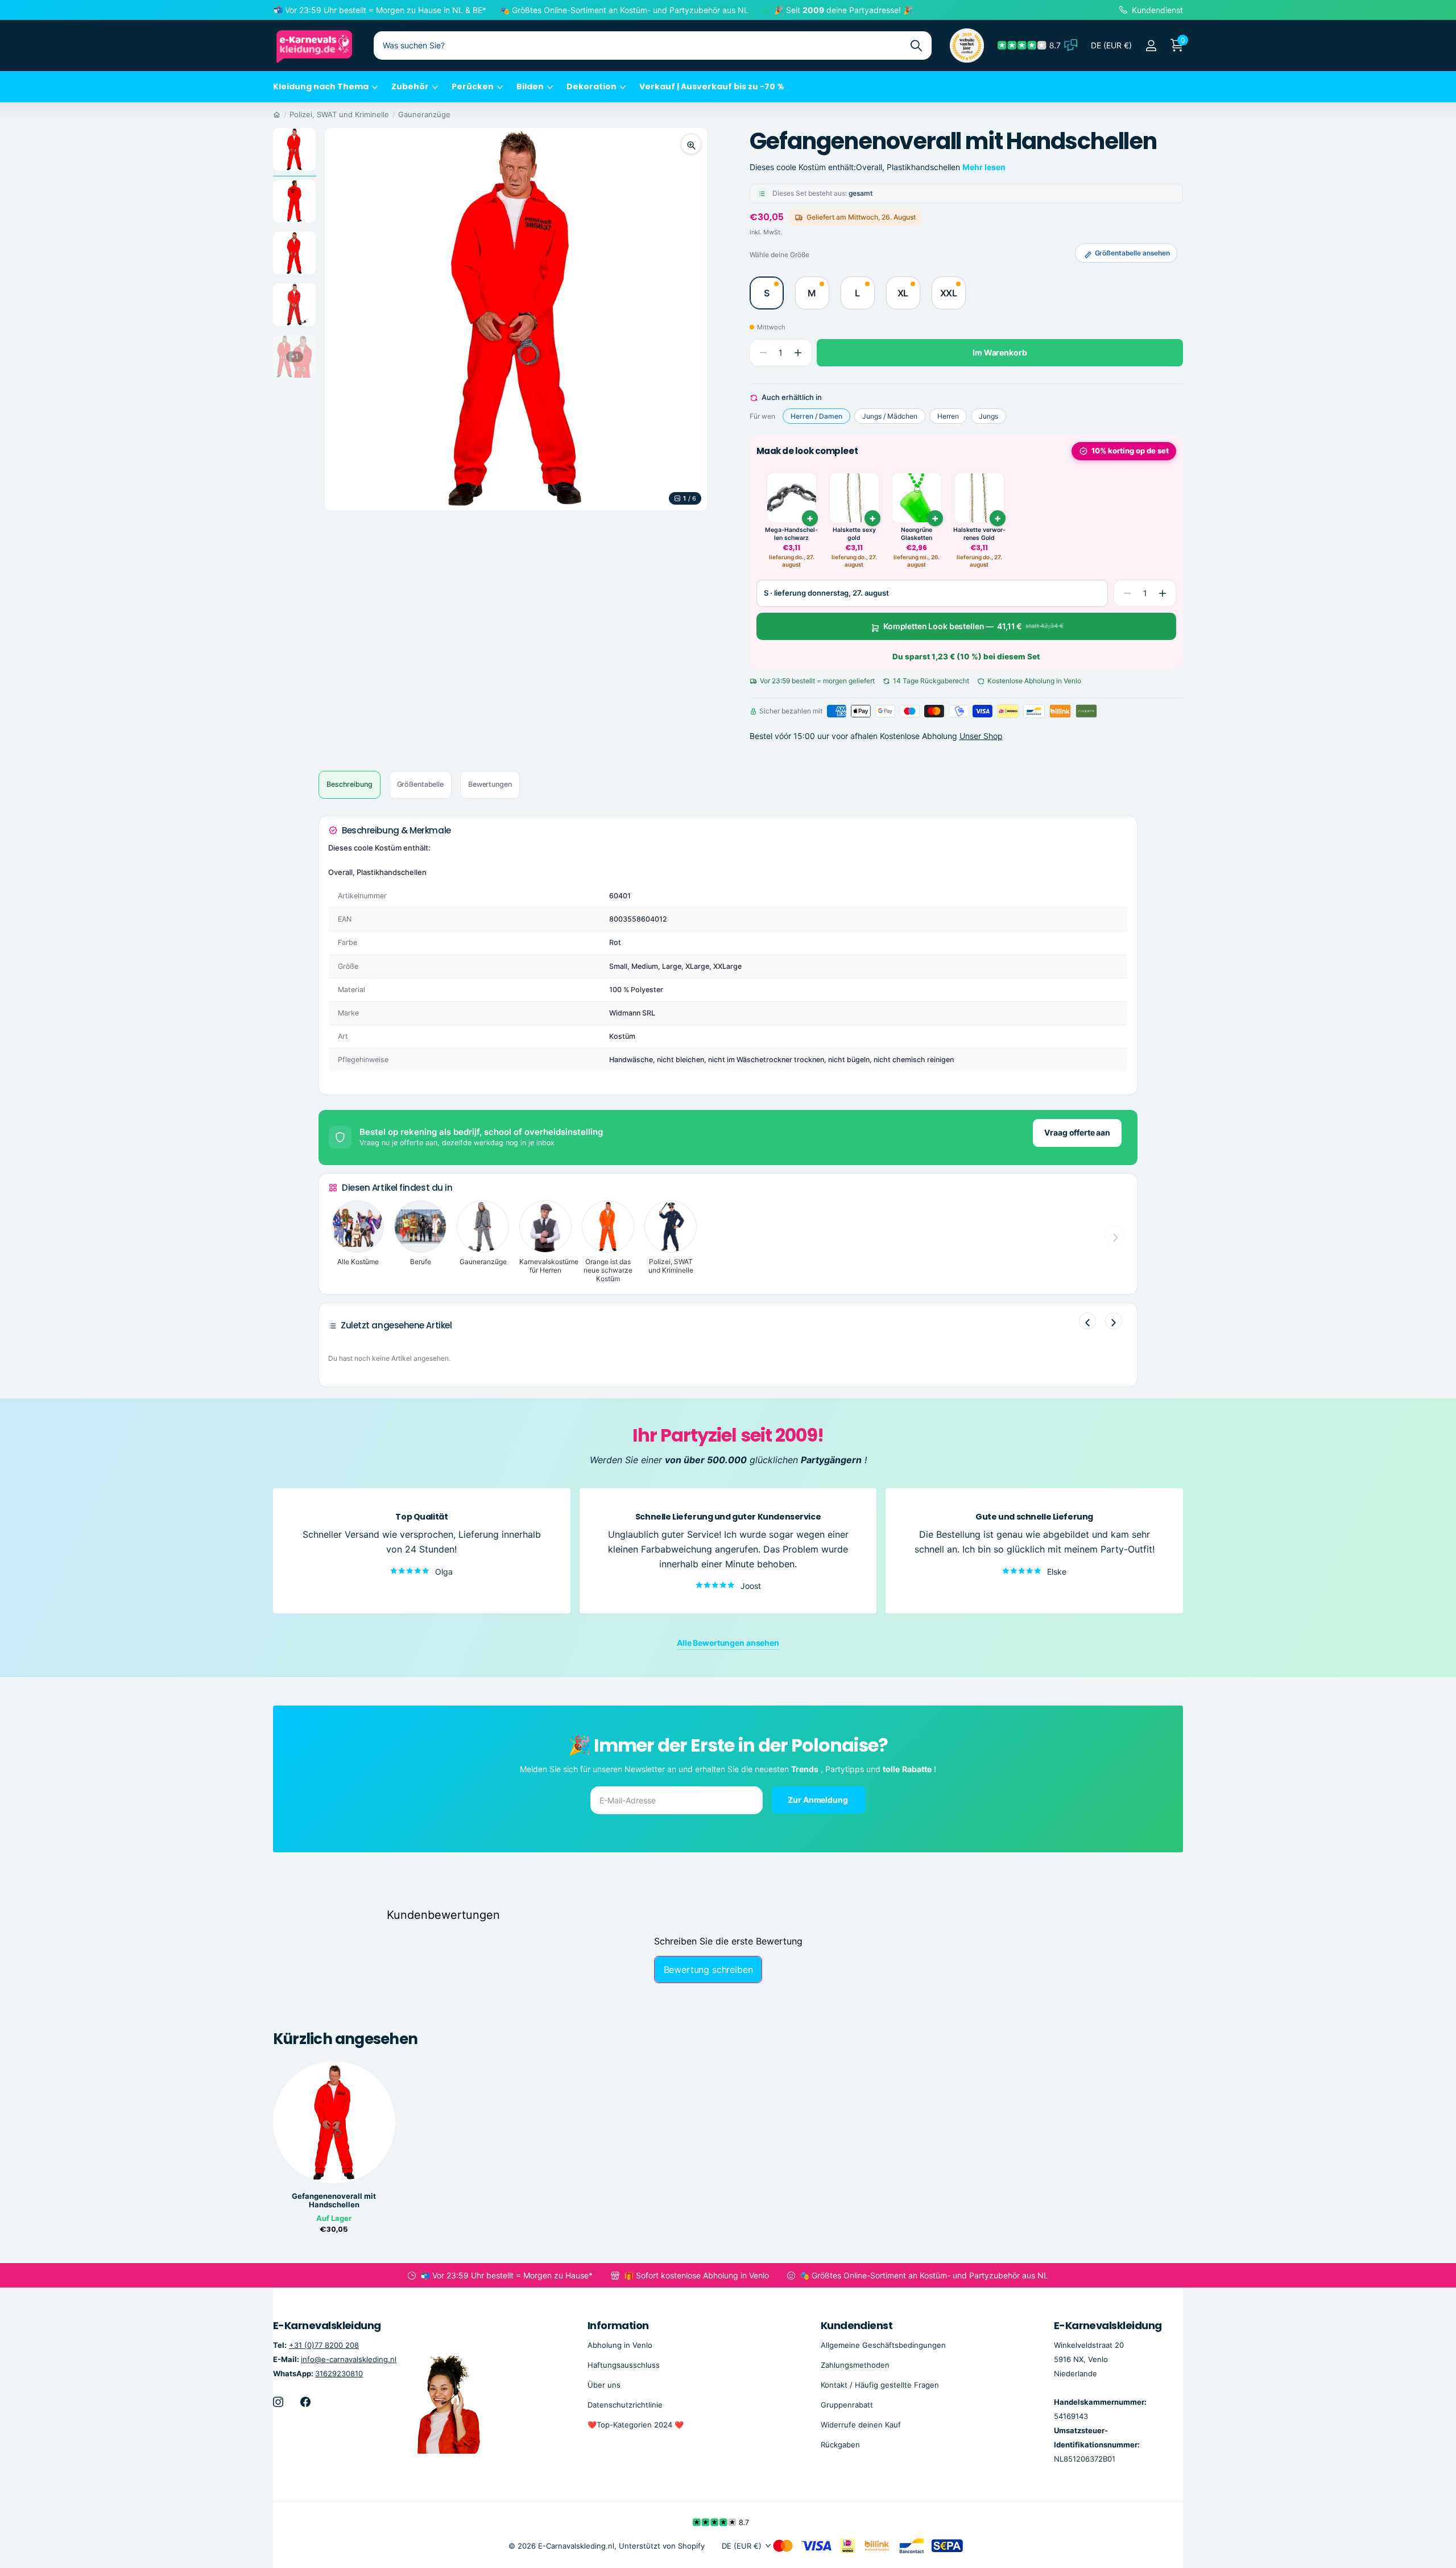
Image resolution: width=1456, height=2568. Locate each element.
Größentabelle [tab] (420, 784)
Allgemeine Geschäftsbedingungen (883, 2345)
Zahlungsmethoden (855, 2365)
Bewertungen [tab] (490, 784)
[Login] (1151, 46)
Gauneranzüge (424, 114)
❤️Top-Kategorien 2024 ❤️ (636, 2425)
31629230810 (339, 2373)
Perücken (473, 86)
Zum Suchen (916, 46)
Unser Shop (981, 736)
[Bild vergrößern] (691, 144)
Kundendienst (857, 2325)
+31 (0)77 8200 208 (324, 2345)
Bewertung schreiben (708, 1970)
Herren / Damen (816, 416)
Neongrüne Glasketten (917, 534)
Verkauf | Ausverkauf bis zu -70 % (712, 86)
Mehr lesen (984, 167)
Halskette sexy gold (854, 534)
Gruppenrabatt (847, 2405)
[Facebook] (305, 2402)
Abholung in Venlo (620, 2345)
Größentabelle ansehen (1132, 253)
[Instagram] (278, 2402)
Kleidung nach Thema (321, 86)
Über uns (604, 2385)
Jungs (988, 416)
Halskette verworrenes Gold (979, 534)
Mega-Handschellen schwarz (791, 534)
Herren (948, 416)
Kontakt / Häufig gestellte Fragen (880, 2385)
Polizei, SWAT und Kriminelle (339, 114)
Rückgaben (840, 2445)
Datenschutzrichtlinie (625, 2405)
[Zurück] (1087, 1321)
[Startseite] (277, 114)
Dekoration (591, 86)
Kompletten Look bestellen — (973, 626)
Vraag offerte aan (1077, 1132)
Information (618, 2325)
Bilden (530, 86)
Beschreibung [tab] (349, 784)
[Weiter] (1114, 1321)
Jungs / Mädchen (890, 416)
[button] (798, 353)
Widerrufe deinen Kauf (861, 2425)
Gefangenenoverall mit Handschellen (334, 2200)
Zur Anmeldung (818, 1799)
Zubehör (410, 86)
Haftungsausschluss (624, 2365)
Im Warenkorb (1000, 352)
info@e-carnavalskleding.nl (349, 2359)
